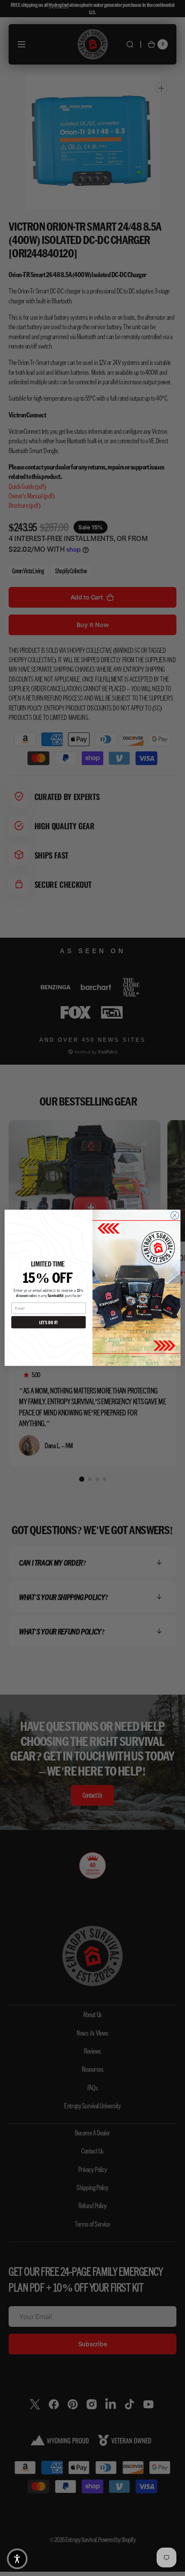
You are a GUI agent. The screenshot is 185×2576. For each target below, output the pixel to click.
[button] (17, 2559)
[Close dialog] (175, 1215)
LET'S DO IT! (49, 1322)
